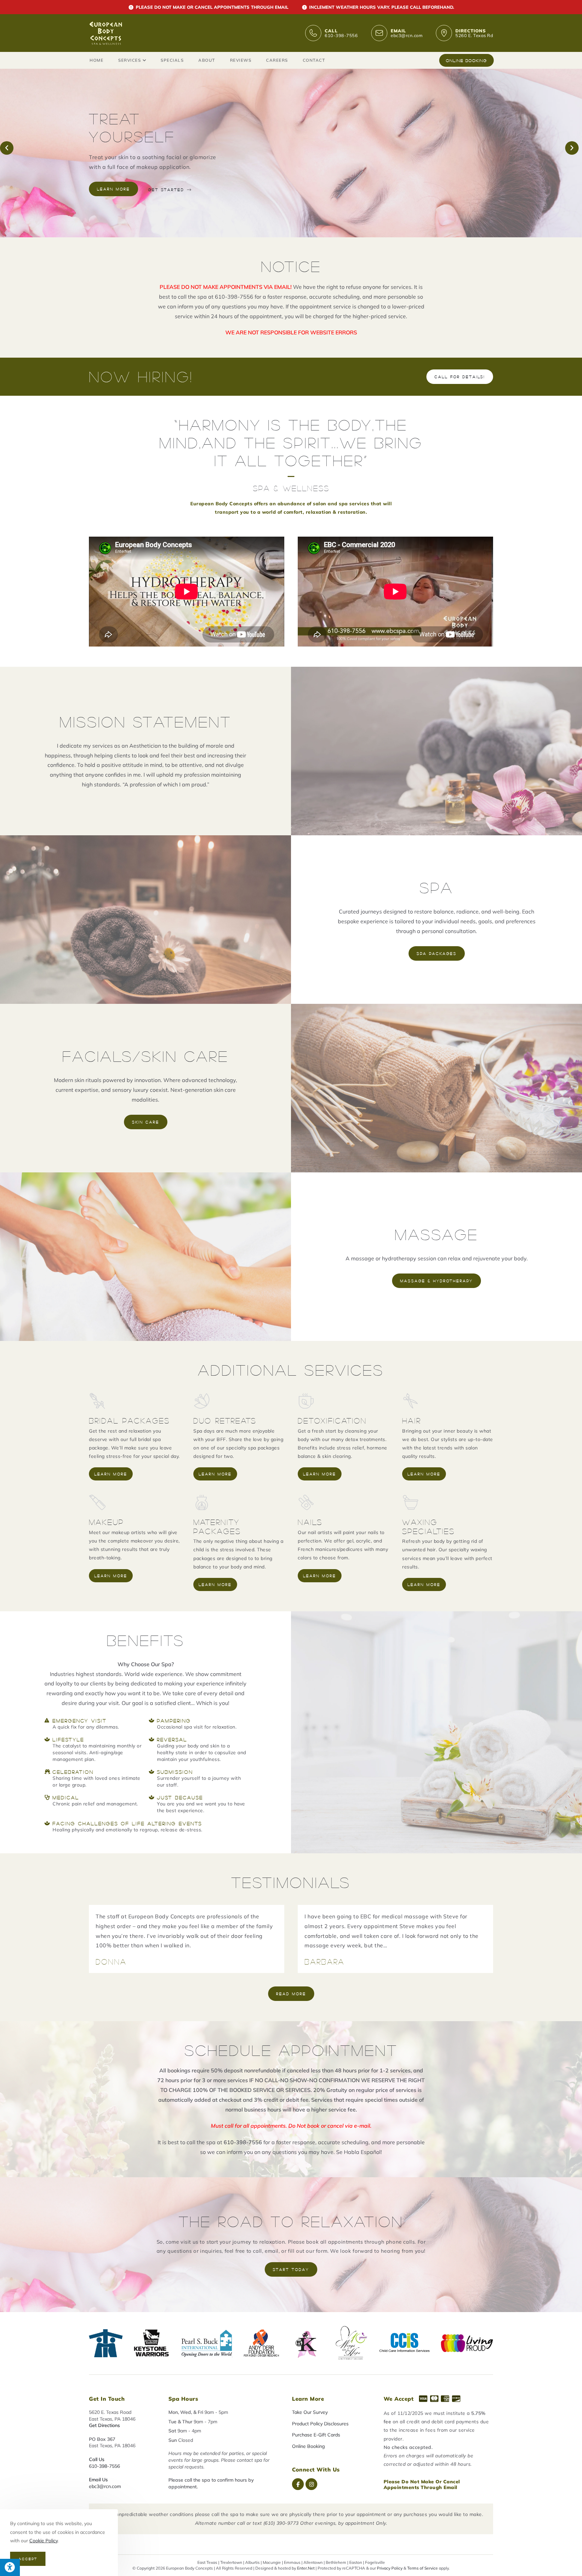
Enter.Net (306, 2568)
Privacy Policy (390, 2568)
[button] (7, 148)
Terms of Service (423, 2568)
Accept (28, 2559)
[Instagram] (311, 2484)
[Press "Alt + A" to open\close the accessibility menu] (10, 2567)
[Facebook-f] (298, 2484)
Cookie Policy (43, 2541)
